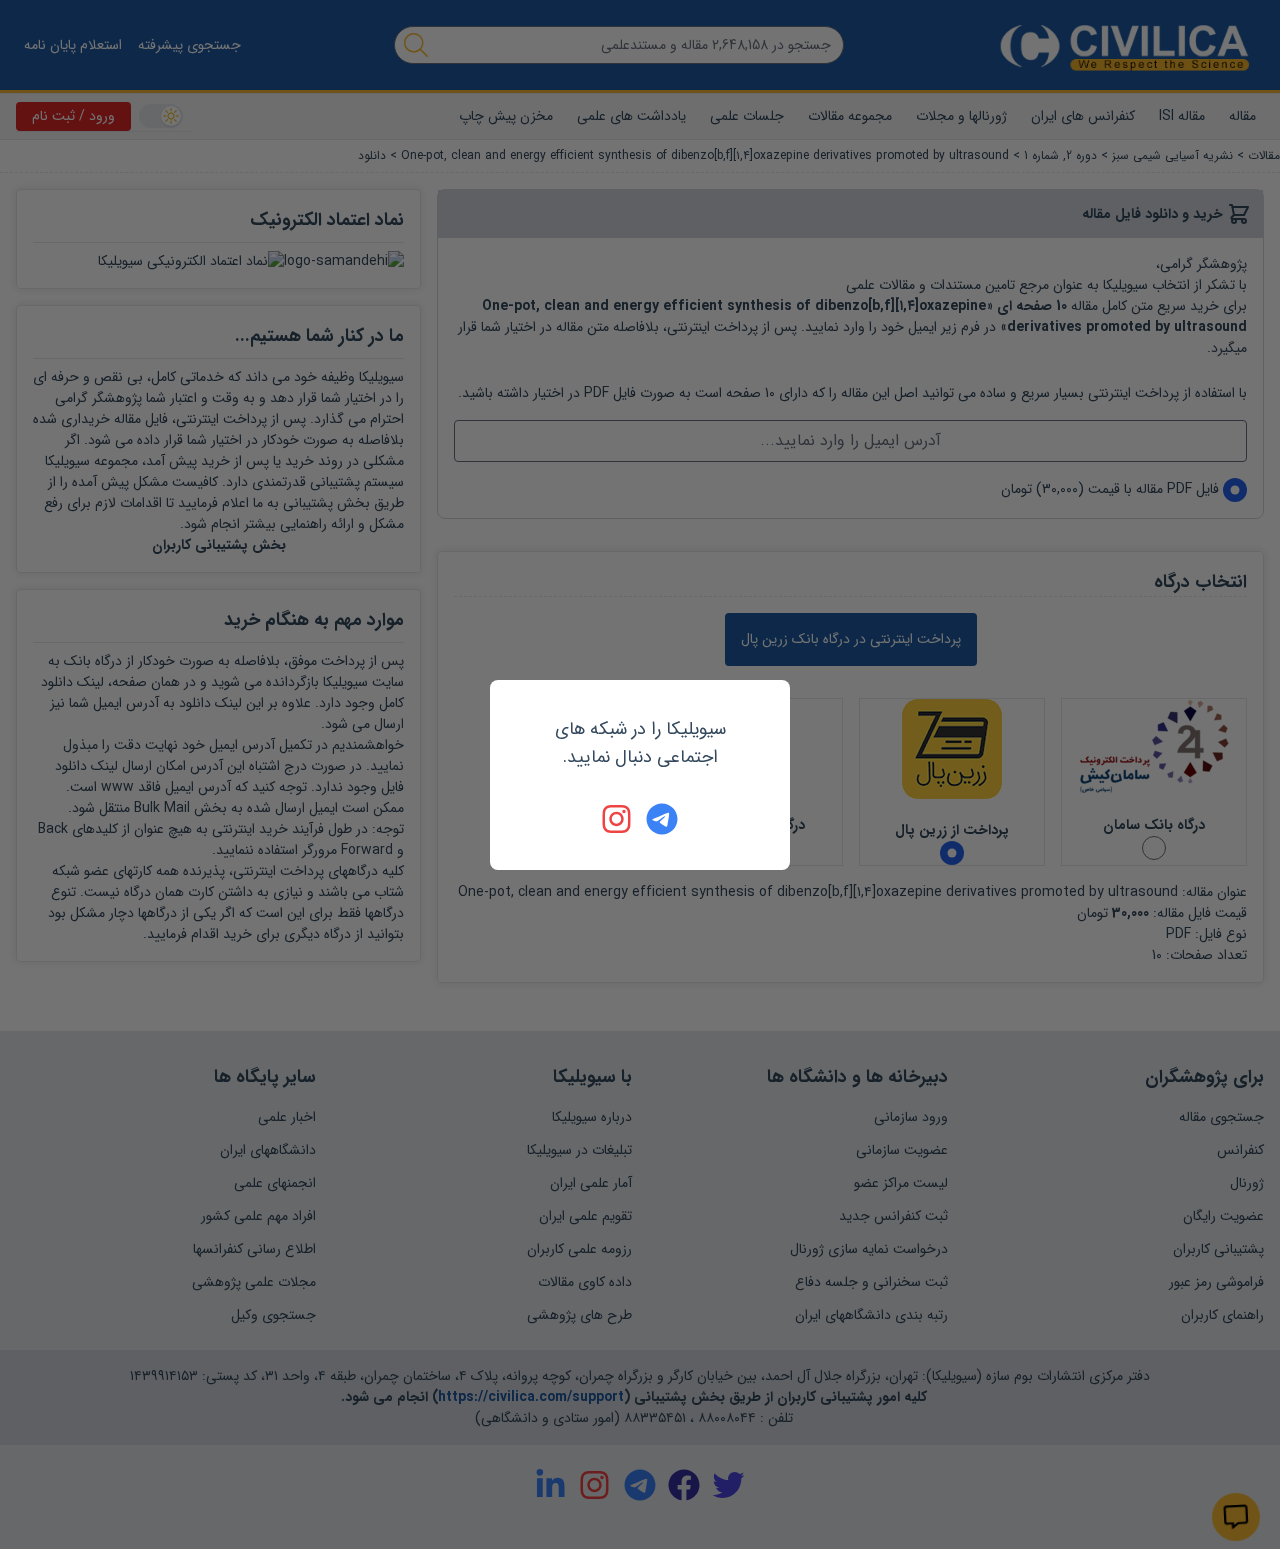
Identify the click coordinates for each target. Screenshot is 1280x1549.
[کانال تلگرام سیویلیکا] (662, 819)
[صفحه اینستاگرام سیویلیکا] (618, 819)
